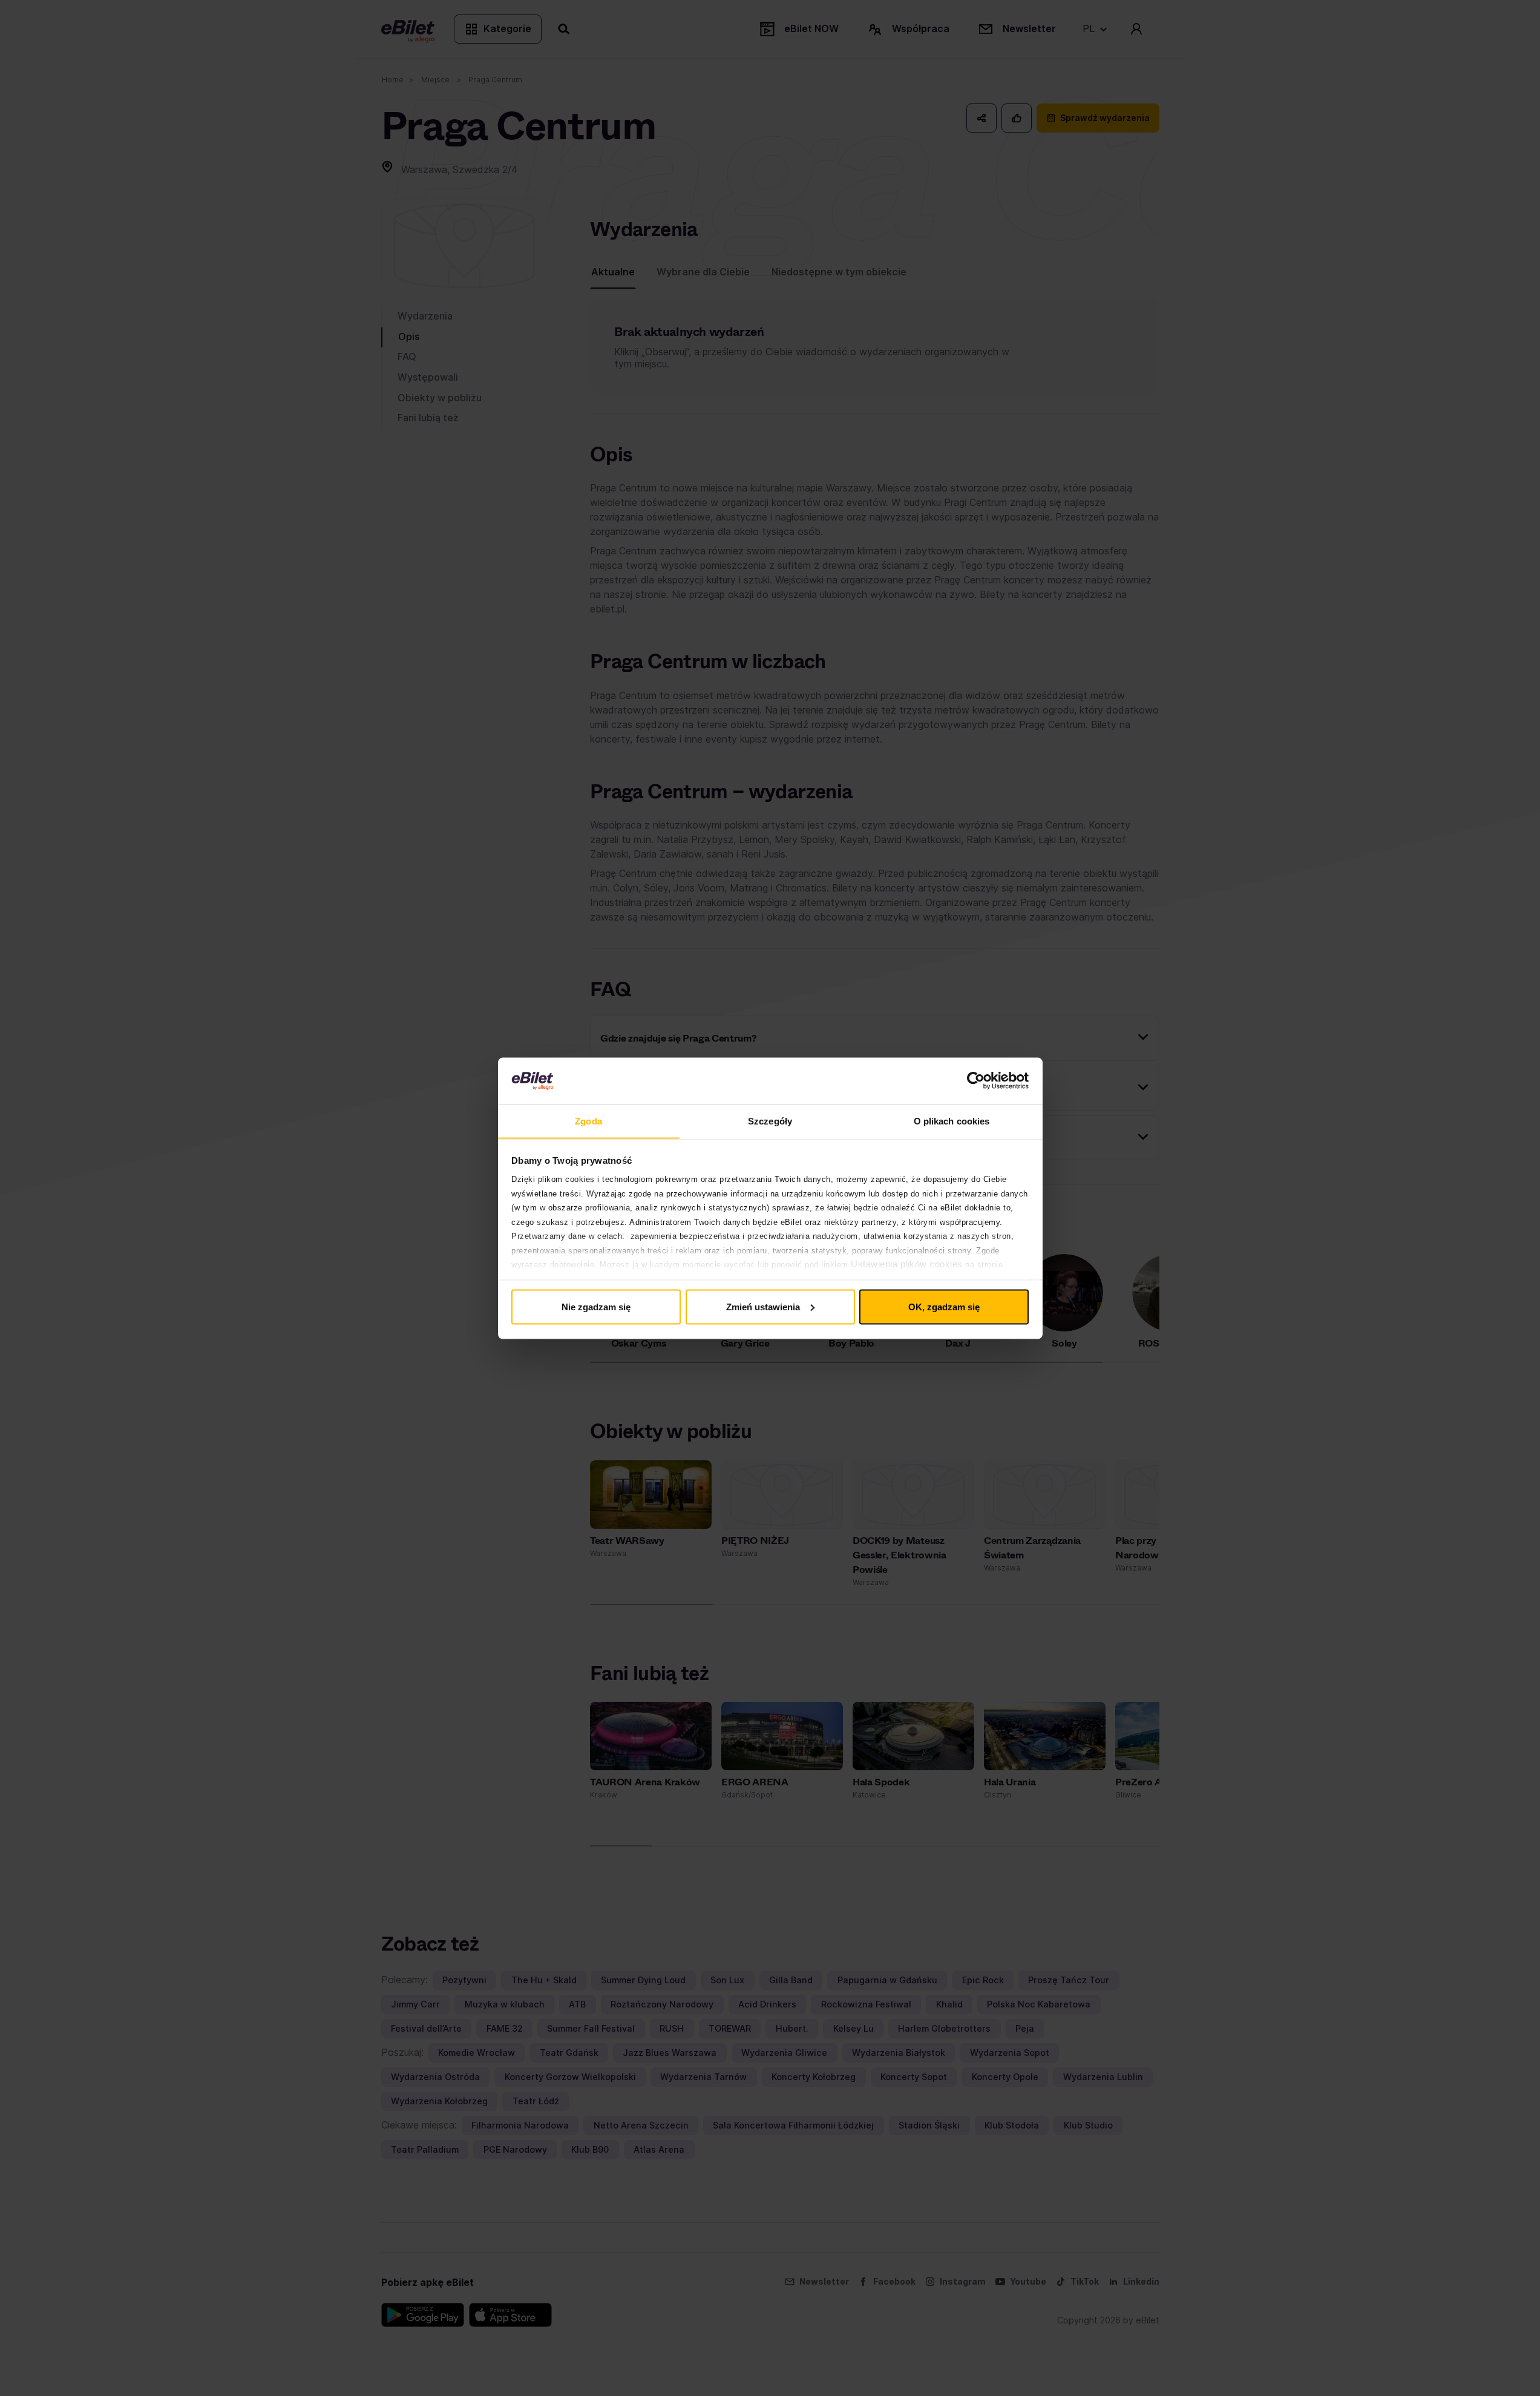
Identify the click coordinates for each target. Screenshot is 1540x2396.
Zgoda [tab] (588, 1121)
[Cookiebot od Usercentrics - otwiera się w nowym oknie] (976, 1081)
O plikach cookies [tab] (952, 1121)
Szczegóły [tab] (770, 1121)
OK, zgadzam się (944, 1306)
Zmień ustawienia (763, 1306)
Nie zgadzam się (596, 1306)
